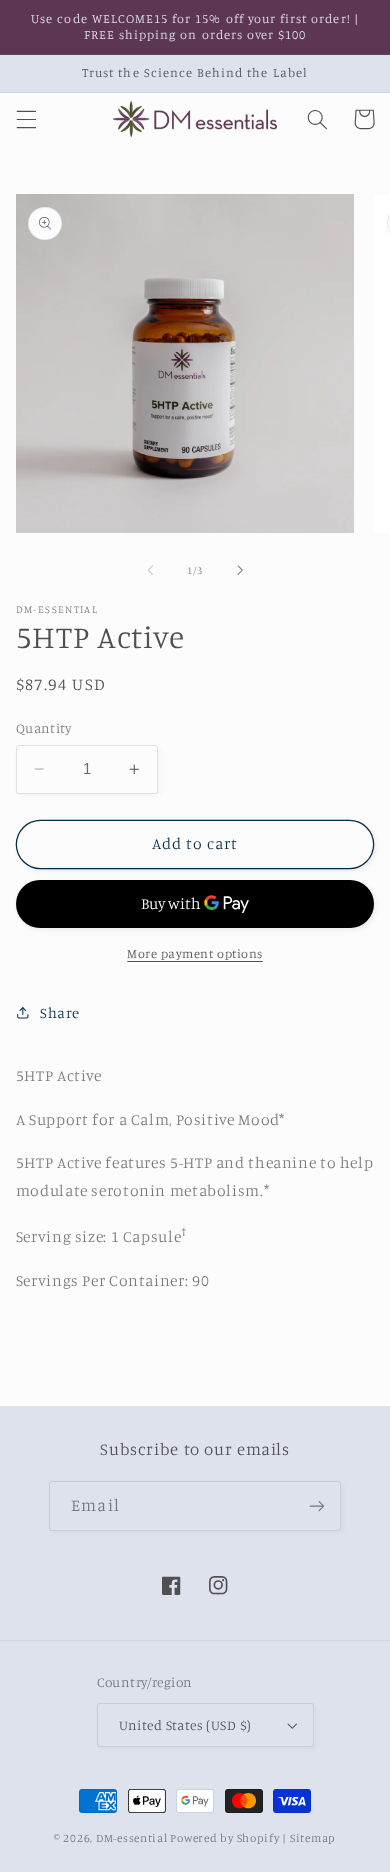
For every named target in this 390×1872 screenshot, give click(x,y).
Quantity (43, 728)
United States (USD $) (185, 1725)
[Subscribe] (316, 1505)
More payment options (195, 953)
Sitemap (313, 1838)
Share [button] (60, 1012)
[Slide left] (150, 571)
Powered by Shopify (224, 1838)
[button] (26, 119)
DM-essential (132, 1838)
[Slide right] (240, 571)
